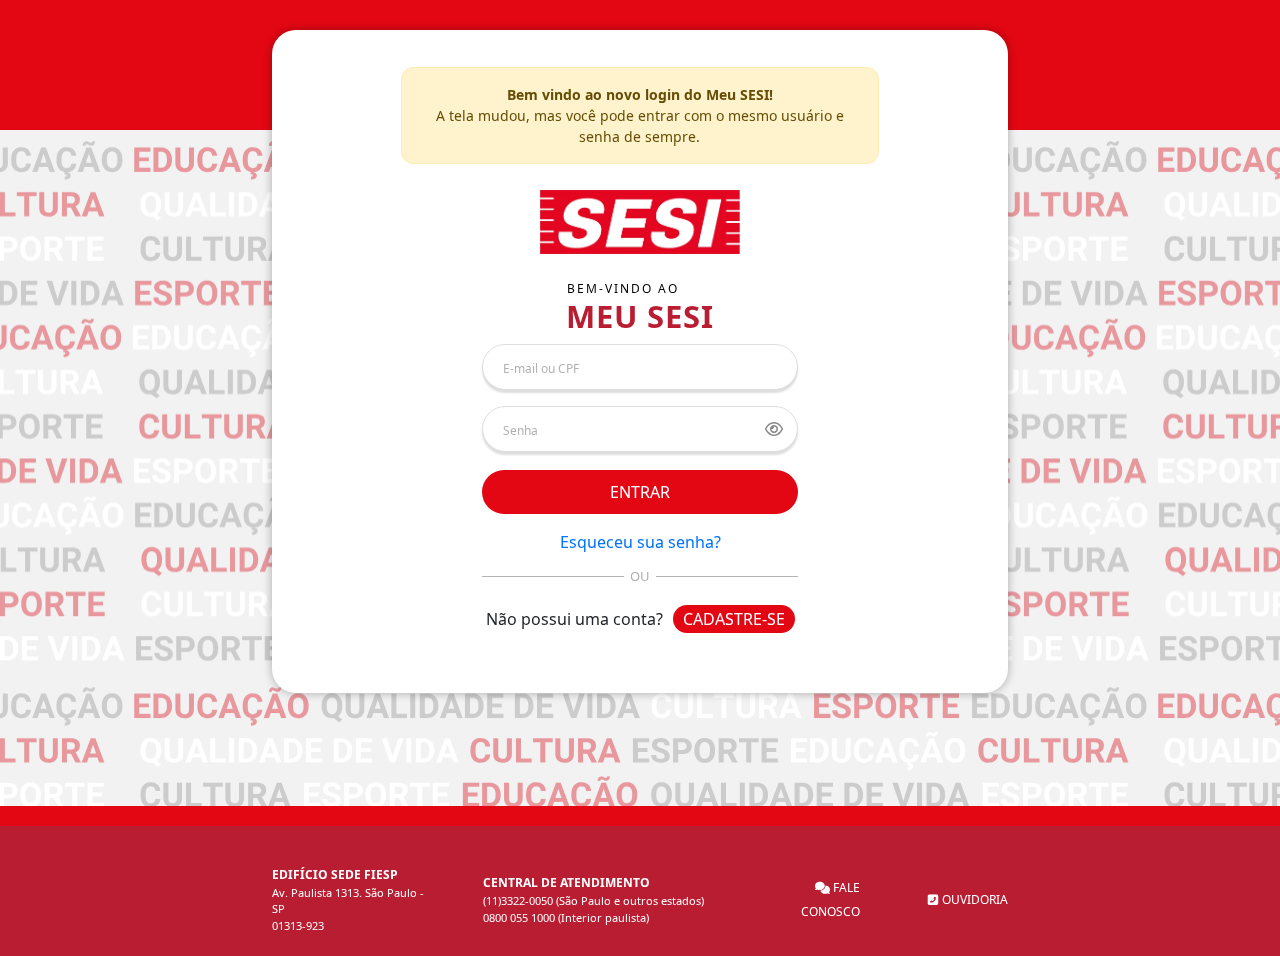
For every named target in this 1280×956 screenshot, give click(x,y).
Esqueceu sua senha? (640, 542)
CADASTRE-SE (734, 619)
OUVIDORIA (973, 899)
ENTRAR (640, 492)
